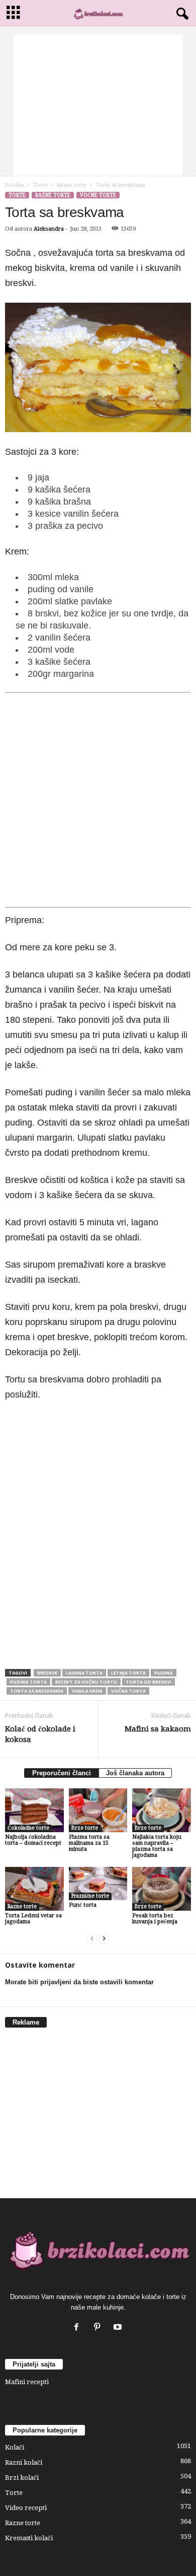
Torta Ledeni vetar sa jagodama (33, 1919)
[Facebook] (79, 2328)
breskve (47, 1673)
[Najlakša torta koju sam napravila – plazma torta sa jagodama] (162, 1810)
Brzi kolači (22, 2478)
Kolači (15, 2447)
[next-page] (104, 1939)
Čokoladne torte (28, 1828)
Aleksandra (49, 229)
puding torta (28, 1682)
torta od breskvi (149, 1682)
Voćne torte (98, 195)
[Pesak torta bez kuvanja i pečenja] (162, 1889)
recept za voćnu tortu (86, 1682)
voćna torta (128, 1691)
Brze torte (85, 1828)
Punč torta (83, 1905)
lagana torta (84, 1673)
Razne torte (72, 185)
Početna (14, 185)
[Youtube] (119, 2328)
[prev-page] (92, 1939)
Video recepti (26, 2508)
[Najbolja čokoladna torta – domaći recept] (34, 1810)
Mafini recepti (27, 2382)
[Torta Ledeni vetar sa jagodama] (34, 1889)
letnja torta (128, 1673)
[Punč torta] (98, 1884)
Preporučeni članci (62, 1773)
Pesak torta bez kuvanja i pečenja (155, 1919)
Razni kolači (24, 2462)
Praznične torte (90, 1896)
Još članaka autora (135, 1773)
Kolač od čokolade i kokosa (40, 1734)
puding (164, 1673)
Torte (40, 185)
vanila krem (87, 1691)
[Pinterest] (99, 2328)
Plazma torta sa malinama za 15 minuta (89, 1843)
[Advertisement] (98, 105)
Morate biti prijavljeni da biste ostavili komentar (79, 1982)
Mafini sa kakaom (158, 1729)
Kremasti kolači (29, 2538)
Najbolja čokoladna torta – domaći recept (33, 1840)
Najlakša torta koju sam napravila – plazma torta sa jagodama (157, 1846)
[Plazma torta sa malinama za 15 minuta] (98, 1810)
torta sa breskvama (37, 1691)
